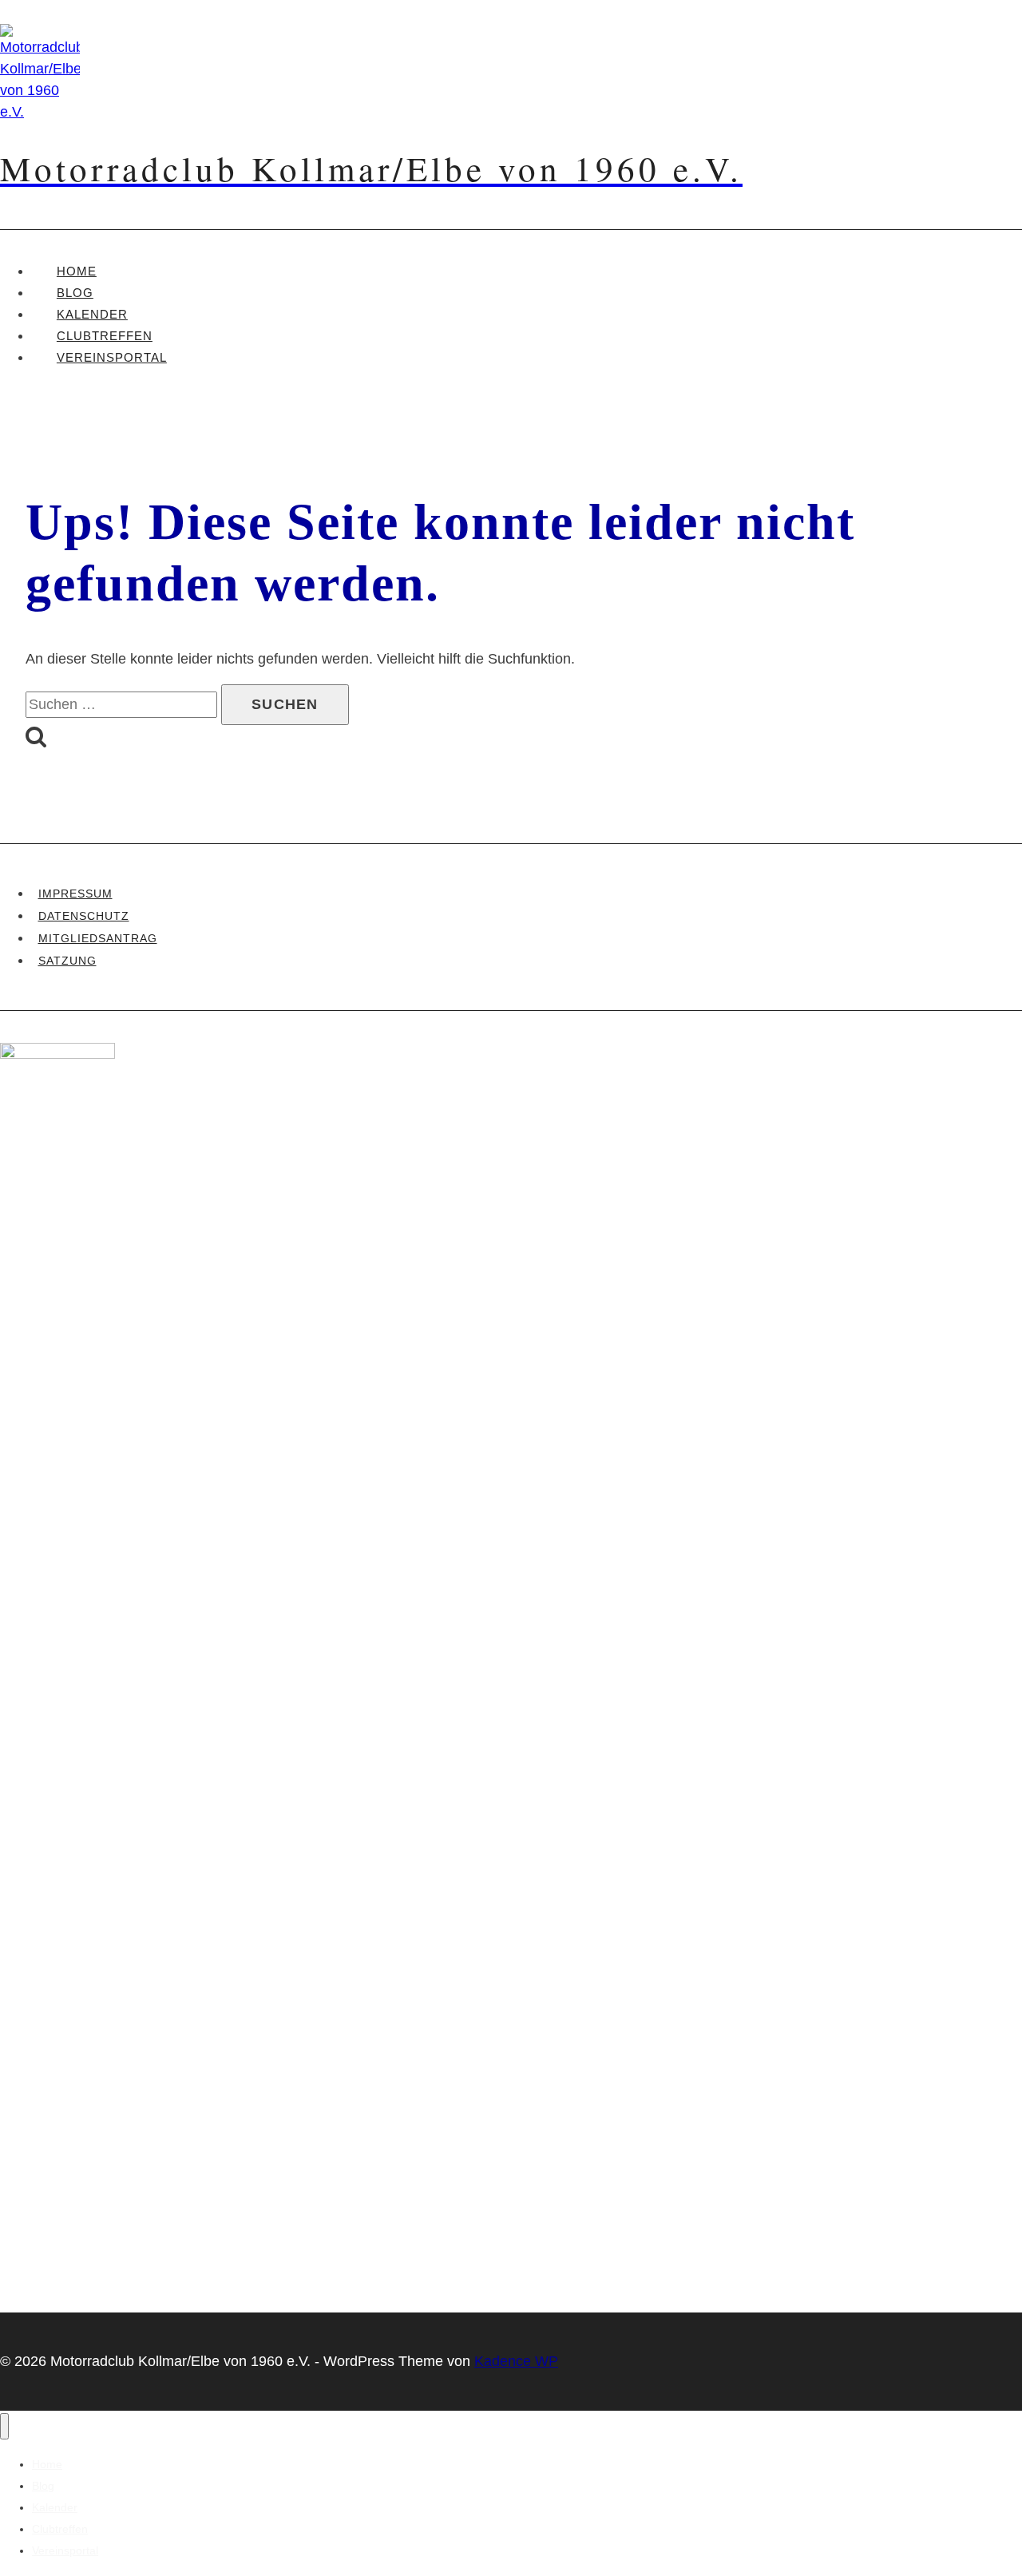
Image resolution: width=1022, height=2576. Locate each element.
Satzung (67, 961)
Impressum (75, 894)
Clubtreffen (105, 336)
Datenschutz (84, 916)
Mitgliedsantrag (98, 938)
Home (77, 271)
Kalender (92, 314)
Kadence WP (516, 2361)
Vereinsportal (112, 357)
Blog (75, 293)
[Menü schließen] (4, 2426)
